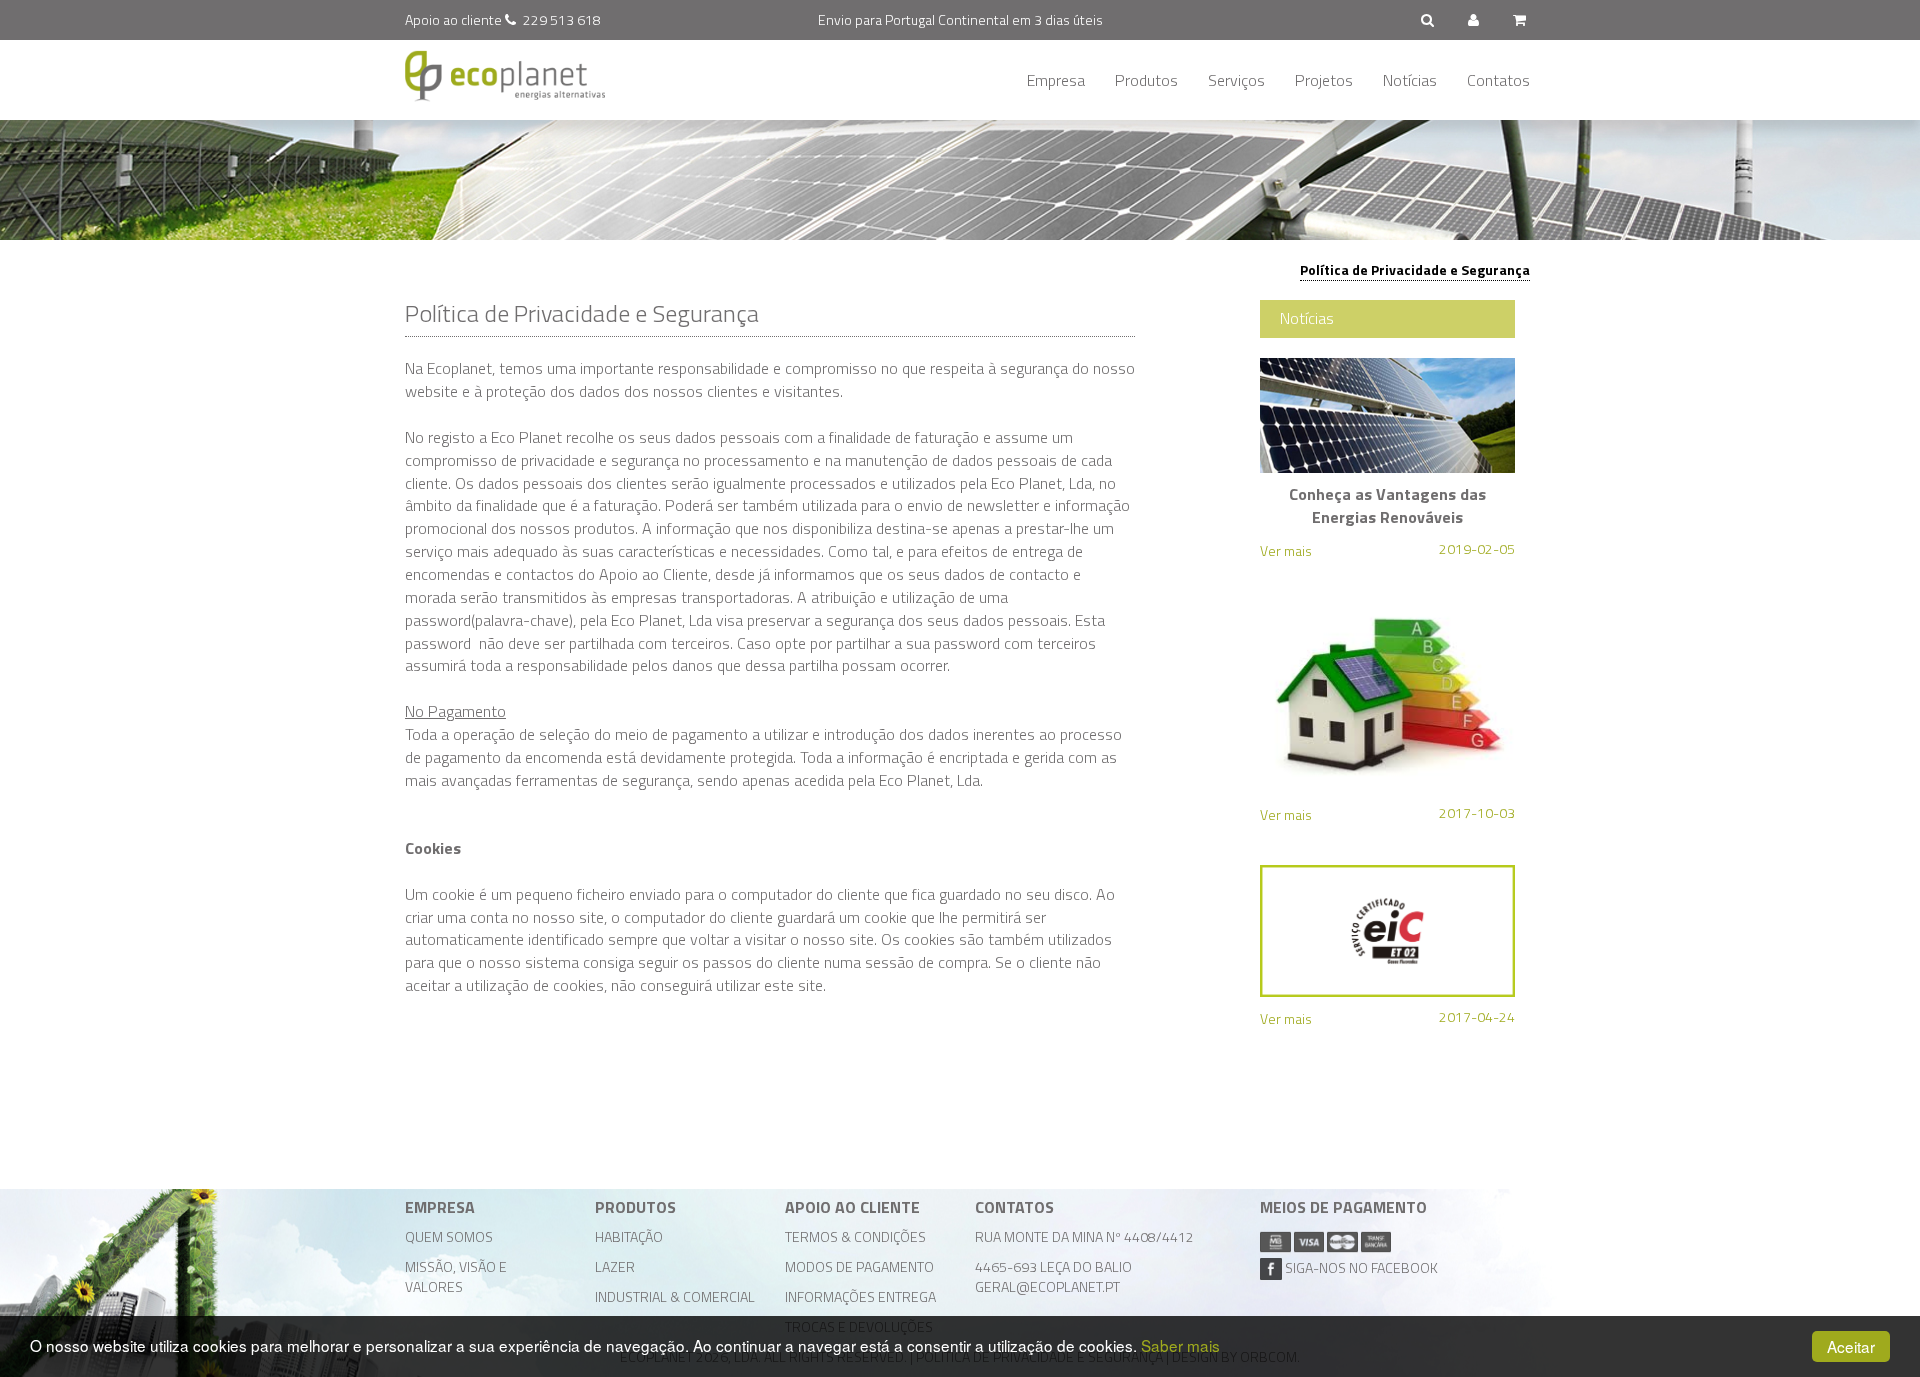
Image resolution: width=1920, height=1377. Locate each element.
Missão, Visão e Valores (456, 1276)
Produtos (1146, 80)
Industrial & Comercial (675, 1296)
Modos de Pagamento (859, 1266)
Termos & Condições (855, 1236)
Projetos (1324, 80)
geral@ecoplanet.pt (1047, 1286)
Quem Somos (449, 1236)
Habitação (629, 1236)
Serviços (1236, 80)
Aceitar (1851, 1346)
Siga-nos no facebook (1360, 1267)
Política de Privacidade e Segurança (1415, 269)
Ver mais (1286, 550)
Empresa (1056, 80)
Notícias (1410, 80)
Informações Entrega (860, 1296)
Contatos (1498, 80)
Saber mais (1180, 1345)
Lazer (615, 1266)
